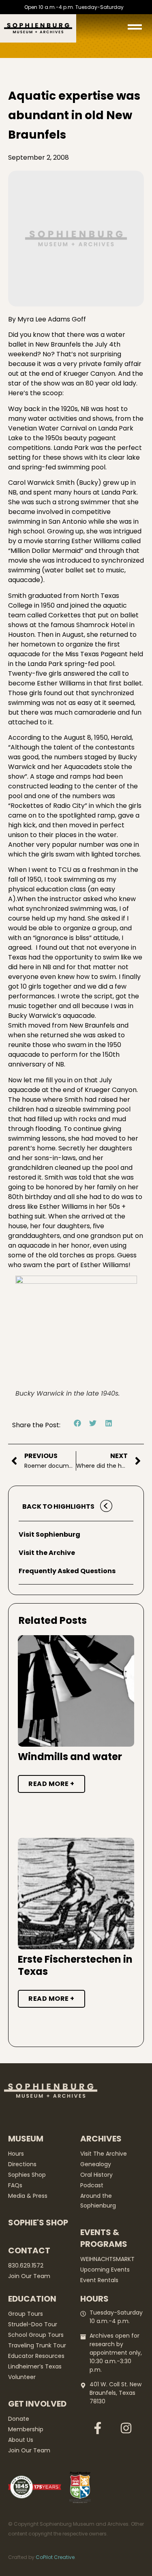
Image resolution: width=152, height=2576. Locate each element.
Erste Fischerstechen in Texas (75, 1965)
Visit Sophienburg (49, 1534)
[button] (78, 1423)
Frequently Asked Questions (67, 1571)
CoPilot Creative (55, 2557)
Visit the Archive (47, 1553)
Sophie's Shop (38, 2223)
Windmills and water (70, 1757)
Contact (29, 2251)
